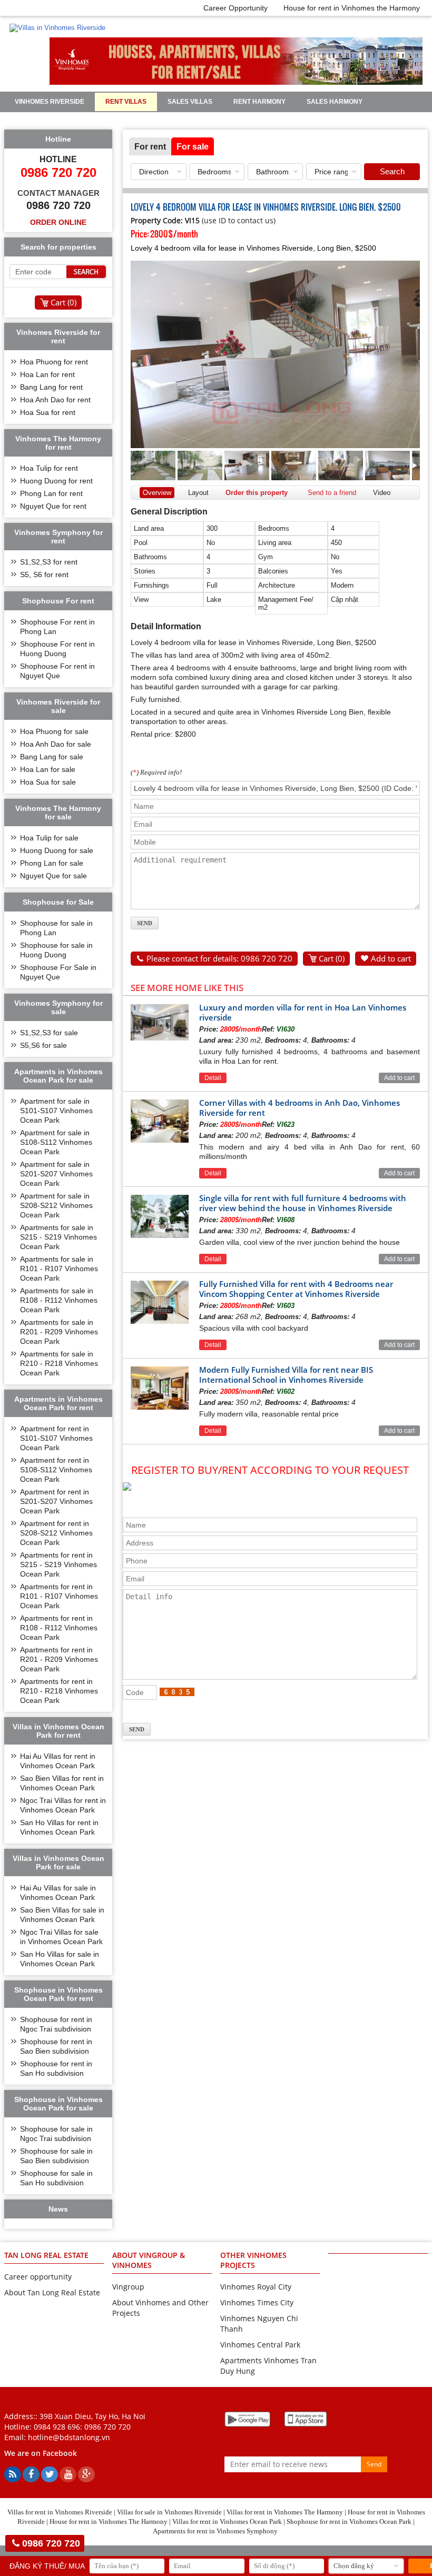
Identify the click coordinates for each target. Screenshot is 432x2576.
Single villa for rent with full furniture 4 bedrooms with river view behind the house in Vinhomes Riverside (303, 1203)
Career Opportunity (235, 8)
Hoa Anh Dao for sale (56, 744)
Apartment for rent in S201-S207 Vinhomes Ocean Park (56, 1501)
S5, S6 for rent (44, 574)
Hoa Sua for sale (48, 782)
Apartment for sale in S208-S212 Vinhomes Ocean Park (56, 1205)
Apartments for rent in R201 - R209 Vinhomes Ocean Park (59, 1659)
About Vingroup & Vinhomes (149, 2260)
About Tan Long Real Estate (52, 2292)
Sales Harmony (335, 102)
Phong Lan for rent (51, 493)
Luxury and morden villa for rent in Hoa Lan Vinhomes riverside (303, 1012)
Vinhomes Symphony (51, 120)
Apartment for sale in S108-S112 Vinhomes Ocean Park (56, 1142)
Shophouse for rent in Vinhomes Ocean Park (349, 2521)
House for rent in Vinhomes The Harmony (109, 2521)
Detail (213, 1078)
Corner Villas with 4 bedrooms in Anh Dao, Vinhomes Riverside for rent (300, 1108)
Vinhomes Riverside (50, 102)
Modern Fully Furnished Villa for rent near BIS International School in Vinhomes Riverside (286, 1375)
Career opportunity (38, 2277)
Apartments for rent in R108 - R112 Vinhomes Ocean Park (59, 1628)
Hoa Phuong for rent (54, 362)
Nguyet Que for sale (53, 876)
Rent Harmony (259, 102)
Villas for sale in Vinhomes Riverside (169, 2512)
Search (392, 171)
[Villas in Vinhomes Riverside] (57, 28)
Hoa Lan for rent (47, 374)
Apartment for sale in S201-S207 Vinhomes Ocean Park (56, 1174)
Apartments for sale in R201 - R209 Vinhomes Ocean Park (59, 1332)
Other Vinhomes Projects (253, 2260)
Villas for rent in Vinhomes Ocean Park (227, 2521)
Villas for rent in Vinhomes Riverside (60, 2512)
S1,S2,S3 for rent (49, 562)
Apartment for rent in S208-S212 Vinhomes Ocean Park (56, 1533)
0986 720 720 (107, 2427)
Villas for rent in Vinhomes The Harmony (285, 2512)
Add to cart (391, 958)
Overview (157, 493)
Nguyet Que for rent (53, 506)
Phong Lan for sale (52, 863)
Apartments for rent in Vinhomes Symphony (215, 2531)
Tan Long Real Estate (46, 2255)
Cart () (332, 958)
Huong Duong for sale (57, 850)
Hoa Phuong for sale (54, 731)
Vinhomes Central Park (260, 2345)
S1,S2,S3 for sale (49, 1033)
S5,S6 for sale (43, 1045)
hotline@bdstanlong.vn (69, 2437)
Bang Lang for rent (51, 387)
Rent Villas (126, 102)
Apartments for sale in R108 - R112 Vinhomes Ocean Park (59, 1300)
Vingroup (128, 2287)
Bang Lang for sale (52, 757)
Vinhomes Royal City (256, 2287)
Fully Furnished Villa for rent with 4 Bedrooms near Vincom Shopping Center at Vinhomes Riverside (296, 1289)
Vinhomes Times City (257, 2302)
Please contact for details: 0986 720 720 (219, 958)
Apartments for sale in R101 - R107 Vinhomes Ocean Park (59, 1269)
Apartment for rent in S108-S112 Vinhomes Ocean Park (56, 1470)
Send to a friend (332, 493)
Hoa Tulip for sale (49, 838)
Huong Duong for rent (56, 481)
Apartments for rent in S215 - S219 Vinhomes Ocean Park (58, 1564)
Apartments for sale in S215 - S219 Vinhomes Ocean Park (58, 1237)
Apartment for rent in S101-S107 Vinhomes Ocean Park (56, 1438)
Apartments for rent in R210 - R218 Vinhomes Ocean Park (59, 1691)
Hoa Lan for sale (48, 769)
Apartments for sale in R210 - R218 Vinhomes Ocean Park (59, 1363)
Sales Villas (190, 102)
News (216, 120)
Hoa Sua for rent (48, 412)
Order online (58, 222)
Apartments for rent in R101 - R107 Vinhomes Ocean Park (59, 1596)
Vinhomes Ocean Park (146, 120)
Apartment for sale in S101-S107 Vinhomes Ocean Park (56, 1111)
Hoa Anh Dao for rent (55, 400)
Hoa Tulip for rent (49, 468)
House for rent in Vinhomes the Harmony (352, 8)
